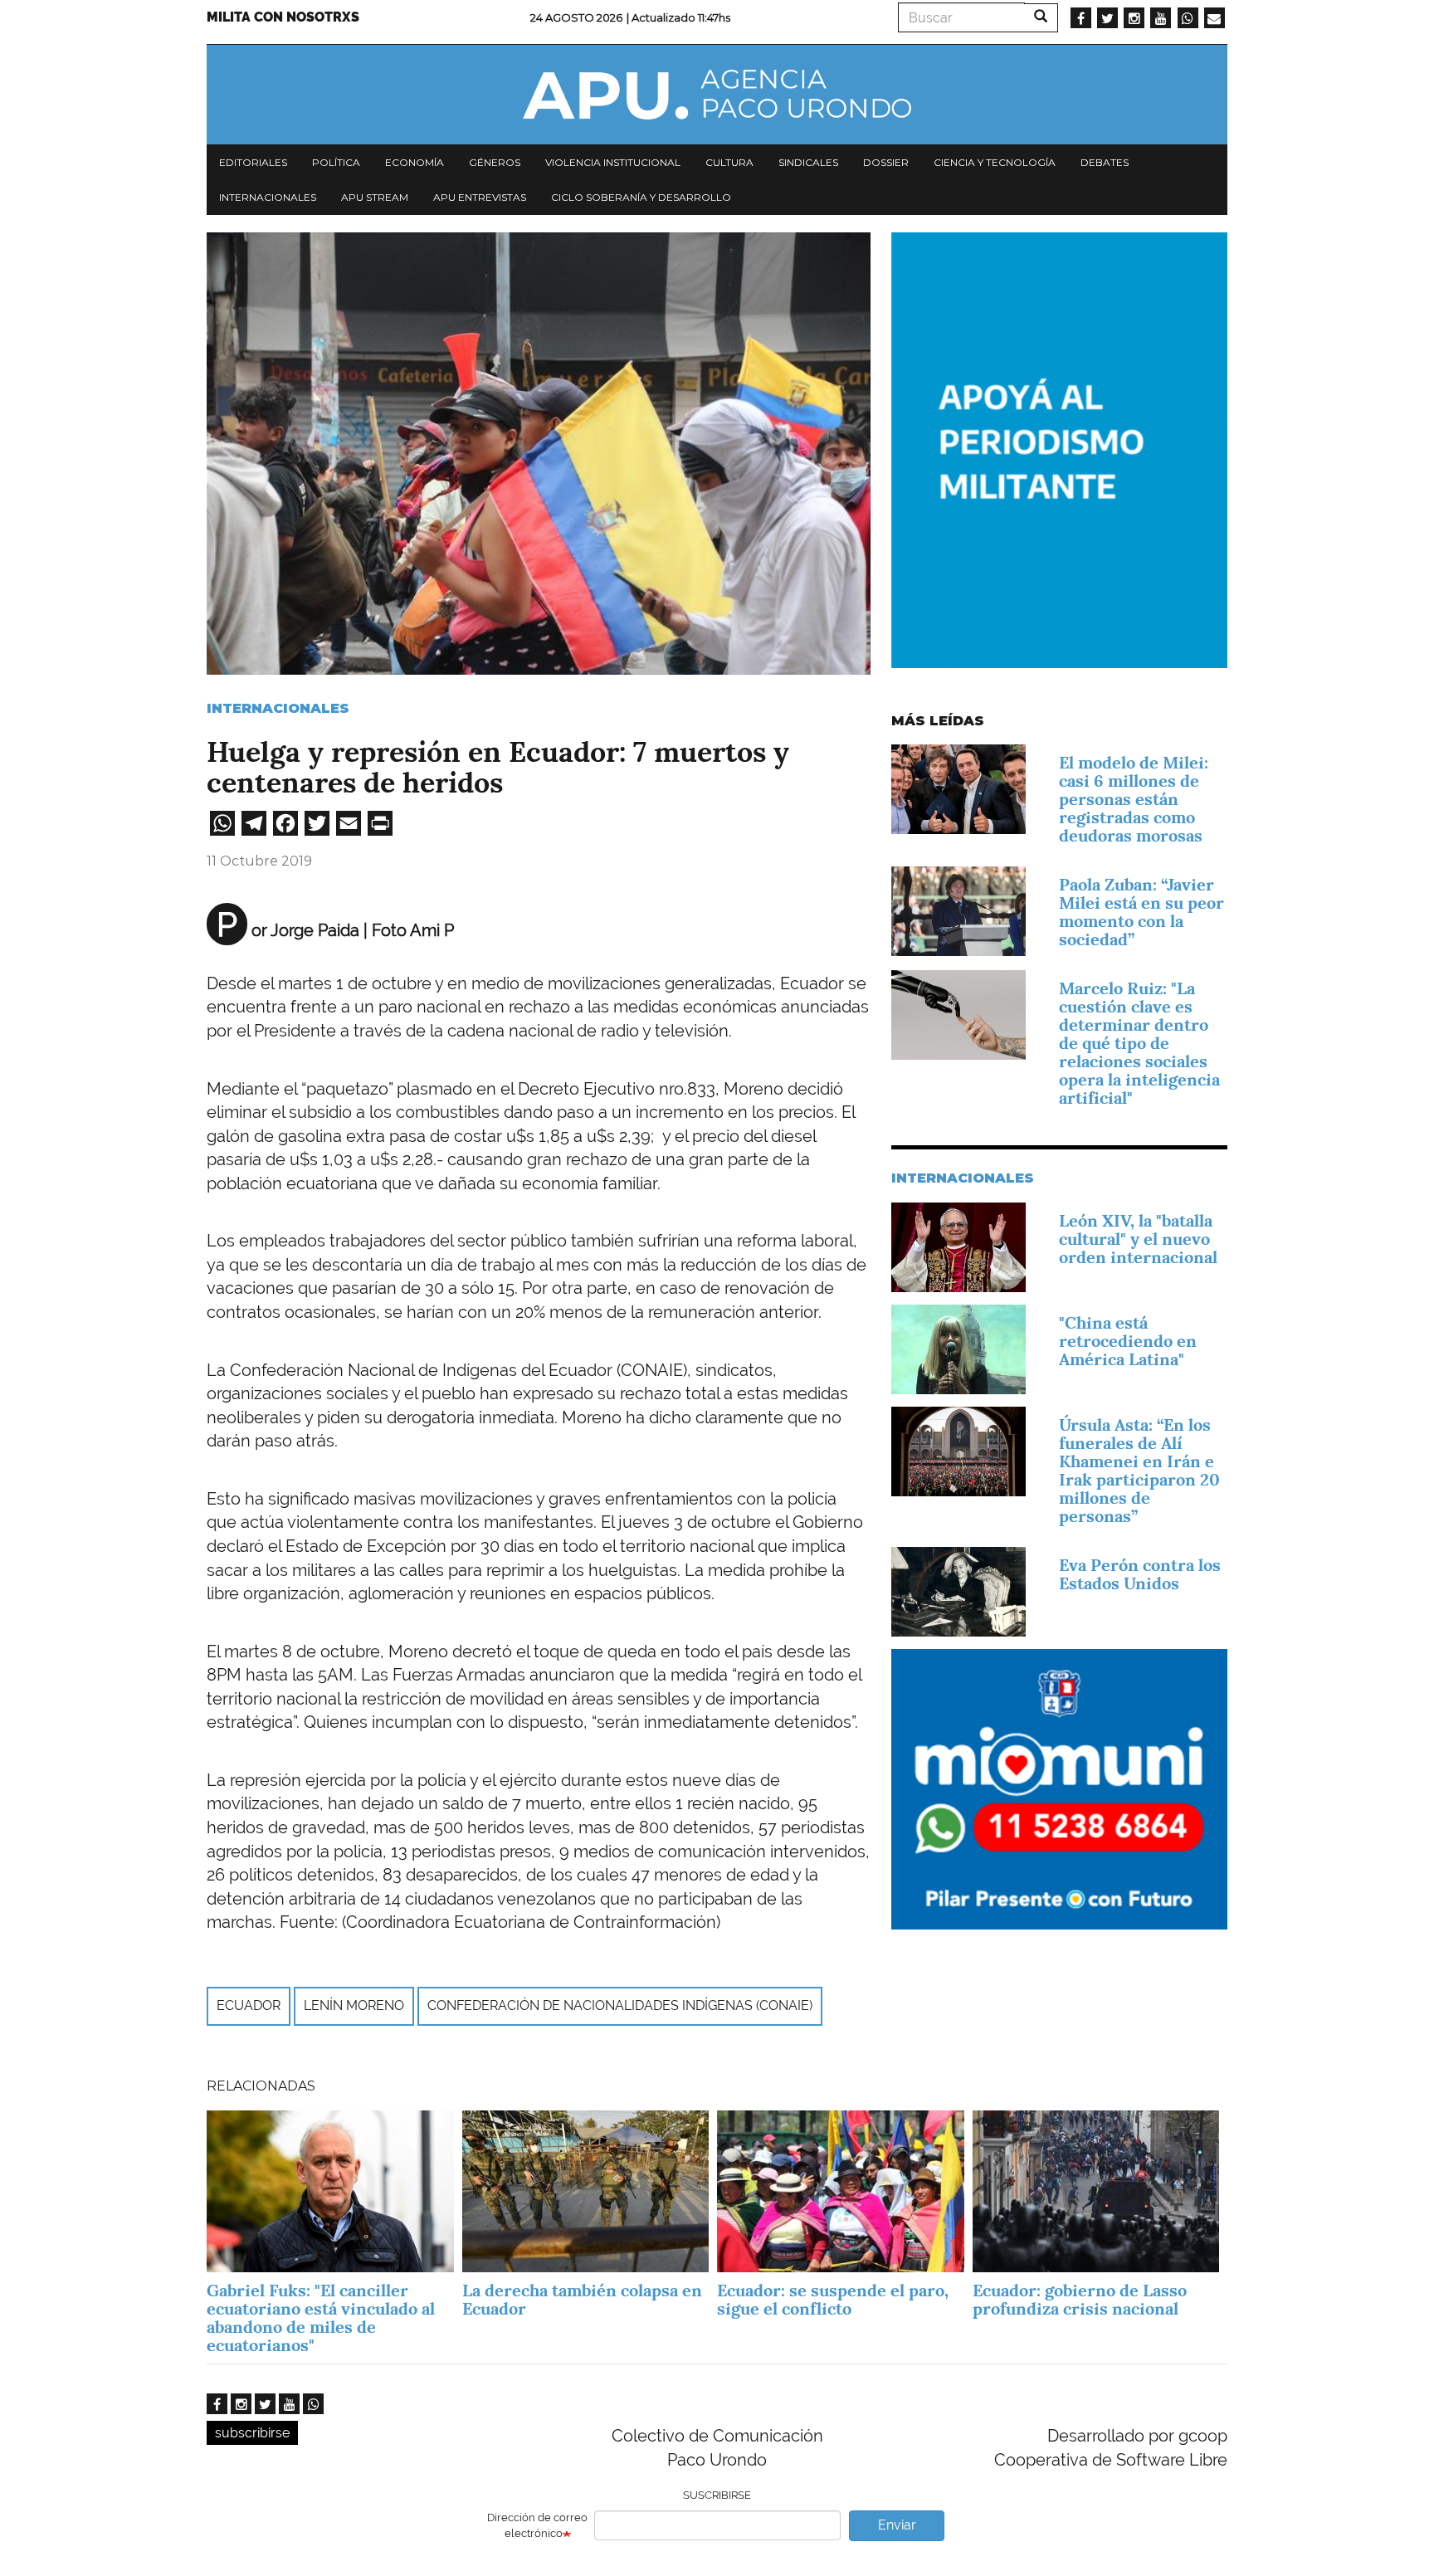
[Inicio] (717, 95)
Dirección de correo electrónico (537, 2525)
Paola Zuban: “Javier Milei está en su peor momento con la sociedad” (1141, 912)
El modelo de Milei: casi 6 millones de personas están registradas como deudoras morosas (1134, 799)
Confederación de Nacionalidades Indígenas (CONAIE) (620, 2005)
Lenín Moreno (354, 2005)
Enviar (897, 2525)
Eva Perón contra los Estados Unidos (1140, 1574)
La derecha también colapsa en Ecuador (582, 2300)
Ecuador (249, 2005)
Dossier (886, 162)
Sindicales (808, 162)
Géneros (495, 162)
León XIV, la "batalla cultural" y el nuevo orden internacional (1138, 1239)
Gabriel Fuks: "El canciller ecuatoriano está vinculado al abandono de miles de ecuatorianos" (321, 2318)
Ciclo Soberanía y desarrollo (641, 197)
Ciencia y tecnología (995, 162)
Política (336, 162)
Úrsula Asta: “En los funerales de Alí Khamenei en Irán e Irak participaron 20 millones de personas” (1139, 1471)
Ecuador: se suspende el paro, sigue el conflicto (833, 2300)
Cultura (729, 162)
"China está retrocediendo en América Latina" (1128, 1341)
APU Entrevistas (480, 197)
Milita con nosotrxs (283, 17)
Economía (415, 162)
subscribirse (252, 2433)
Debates (1105, 162)
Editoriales (253, 162)
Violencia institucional (613, 162)
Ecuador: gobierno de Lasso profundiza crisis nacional (1080, 2300)
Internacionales (268, 197)
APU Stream (375, 197)
